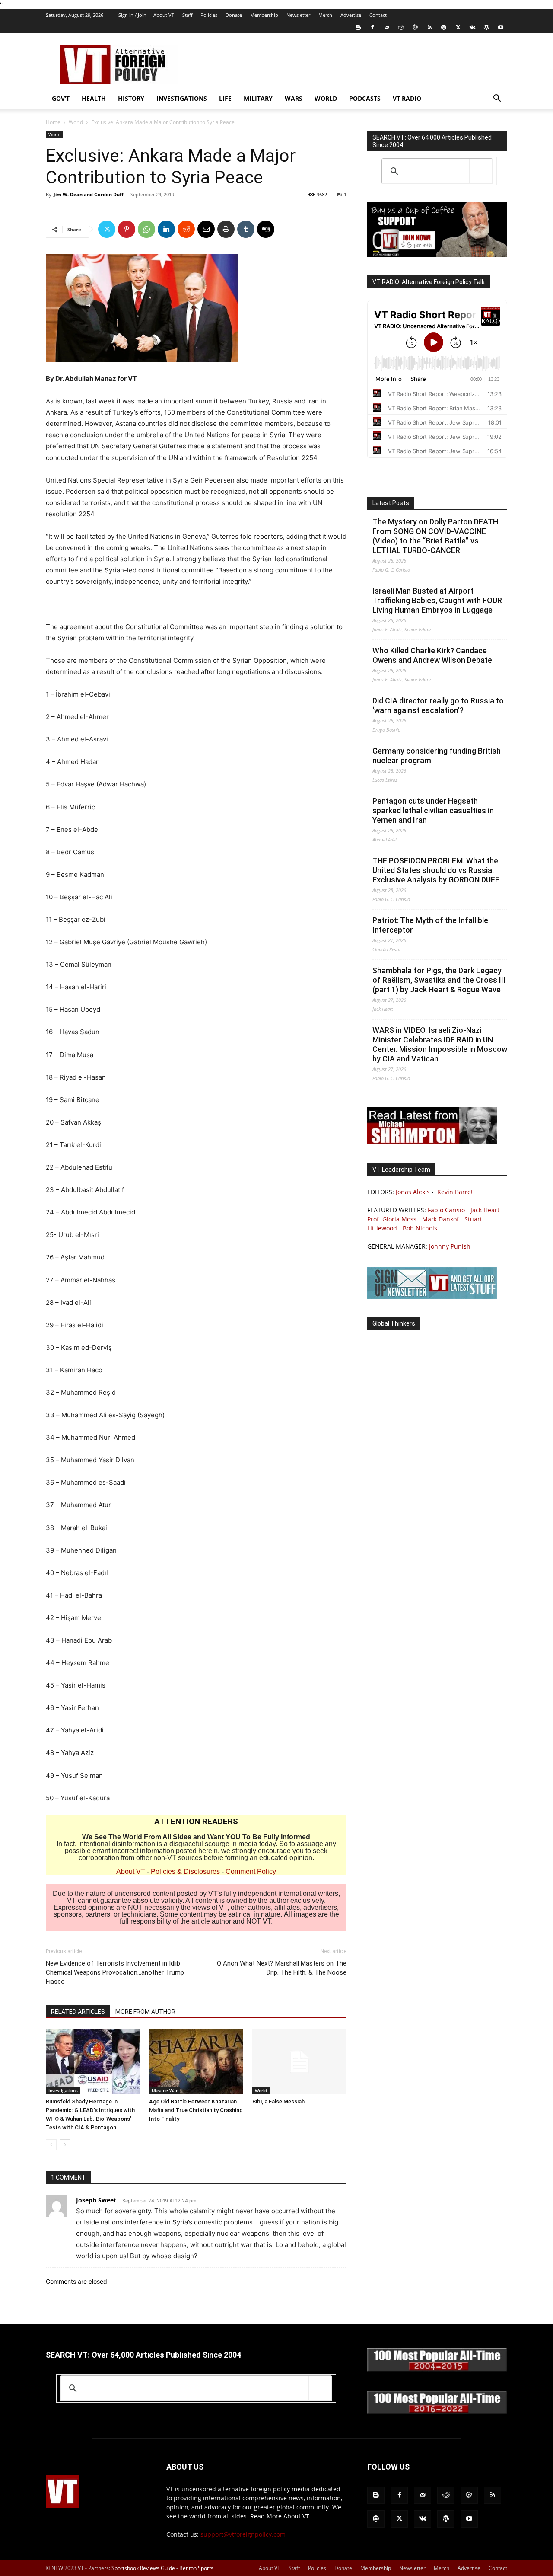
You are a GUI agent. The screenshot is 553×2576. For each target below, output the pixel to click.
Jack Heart (485, 1210)
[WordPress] (486, 27)
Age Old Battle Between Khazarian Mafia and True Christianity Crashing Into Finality (196, 2110)
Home (53, 122)
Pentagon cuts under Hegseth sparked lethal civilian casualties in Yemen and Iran (433, 810)
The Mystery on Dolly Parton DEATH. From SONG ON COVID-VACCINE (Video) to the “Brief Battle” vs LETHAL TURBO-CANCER (436, 536)
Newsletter (298, 15)
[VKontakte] (472, 27)
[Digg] (266, 229)
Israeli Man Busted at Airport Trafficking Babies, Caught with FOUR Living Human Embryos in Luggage (437, 600)
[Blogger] (358, 27)
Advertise (351, 15)
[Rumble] (415, 27)
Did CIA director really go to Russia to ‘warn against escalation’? (438, 705)
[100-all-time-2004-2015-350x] (437, 2370)
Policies (209, 15)
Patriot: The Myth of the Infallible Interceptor (430, 925)
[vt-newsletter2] (432, 1296)
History (131, 98)
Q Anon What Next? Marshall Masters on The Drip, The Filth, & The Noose (282, 1968)
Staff (187, 15)
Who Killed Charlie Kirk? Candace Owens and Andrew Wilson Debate (432, 655)
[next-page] (65, 2145)
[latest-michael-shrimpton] (432, 1142)
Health (94, 98)
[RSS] (429, 27)
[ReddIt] (186, 229)
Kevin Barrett (456, 1192)
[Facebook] (372, 27)
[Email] (206, 229)
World (326, 98)
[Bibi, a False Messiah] (299, 2062)
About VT (164, 15)
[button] (497, 99)
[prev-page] (51, 2145)
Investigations (182, 98)
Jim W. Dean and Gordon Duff (89, 194)
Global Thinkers (394, 1323)
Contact (378, 15)
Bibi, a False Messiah (278, 2101)
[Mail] (387, 27)
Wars (294, 98)
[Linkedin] (166, 229)
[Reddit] (401, 27)
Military (258, 98)
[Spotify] (444, 27)
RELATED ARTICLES (78, 2012)
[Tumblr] (246, 229)
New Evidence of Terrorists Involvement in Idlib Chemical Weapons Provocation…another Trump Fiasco (115, 1972)
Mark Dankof (440, 1219)
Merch (325, 15)
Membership (264, 15)
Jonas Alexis (413, 1192)
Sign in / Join (132, 15)
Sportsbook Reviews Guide (143, 2568)
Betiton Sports (196, 2568)
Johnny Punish (450, 1246)
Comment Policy (251, 1871)
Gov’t (61, 98)
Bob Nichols (420, 1228)
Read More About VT (280, 2516)
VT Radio (407, 98)
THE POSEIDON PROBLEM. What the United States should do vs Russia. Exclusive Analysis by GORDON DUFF (436, 870)
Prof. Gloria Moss (392, 1219)
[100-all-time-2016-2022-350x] (437, 2412)
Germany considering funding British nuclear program (437, 756)
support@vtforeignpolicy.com (243, 2534)
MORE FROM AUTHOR (145, 2012)
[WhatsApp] (146, 229)
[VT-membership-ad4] (437, 254)
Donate (234, 15)
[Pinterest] (127, 229)
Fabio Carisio (446, 1210)
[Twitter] (458, 27)
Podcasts (365, 98)
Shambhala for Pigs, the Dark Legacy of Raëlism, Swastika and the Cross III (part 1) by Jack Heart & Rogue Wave (439, 980)
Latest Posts (391, 503)
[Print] (226, 229)
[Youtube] (501, 27)
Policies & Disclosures (185, 1871)
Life (225, 98)
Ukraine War (165, 2090)
